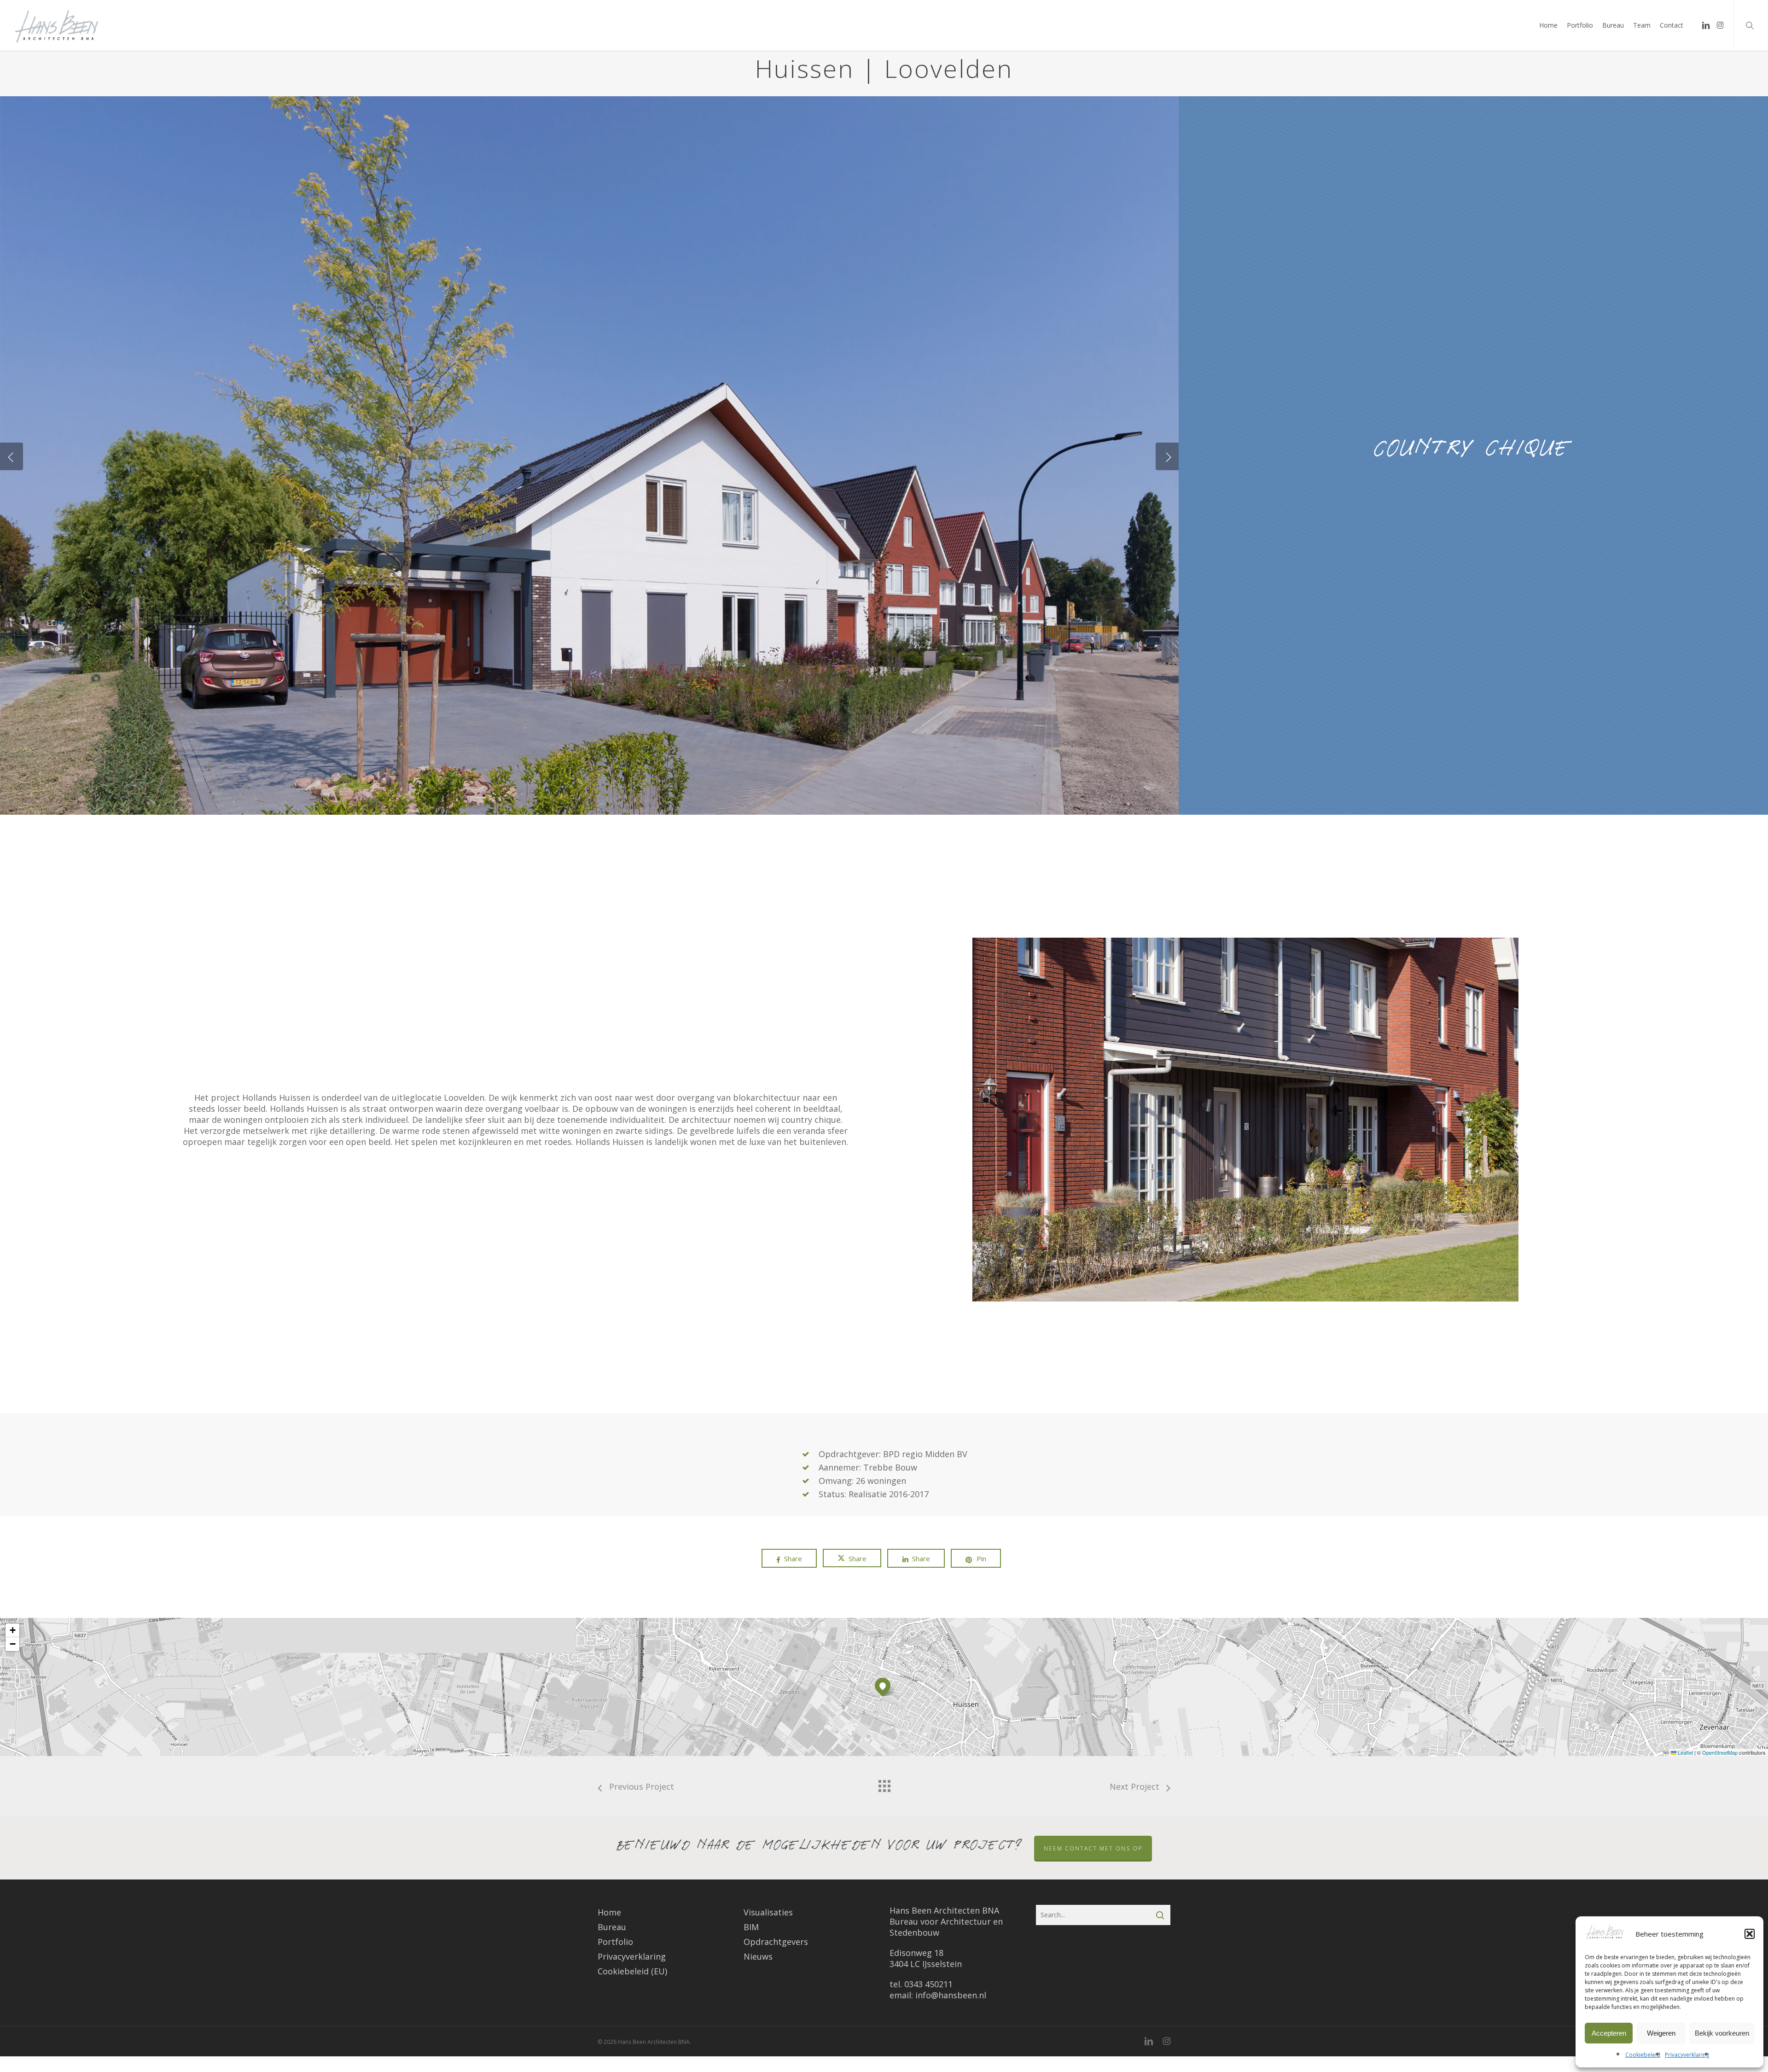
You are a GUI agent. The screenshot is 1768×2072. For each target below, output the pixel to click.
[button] (1750, 1934)
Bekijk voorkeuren (1722, 2033)
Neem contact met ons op (1093, 1848)
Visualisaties (768, 1912)
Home (609, 1912)
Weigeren (1661, 2033)
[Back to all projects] (884, 1784)
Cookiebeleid (1643, 2055)
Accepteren (1609, 2033)
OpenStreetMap (1720, 1752)
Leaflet (1685, 1752)
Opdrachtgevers (776, 1942)
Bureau (612, 1927)
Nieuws (758, 1956)
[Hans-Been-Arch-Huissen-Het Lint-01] (589, 787)
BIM (751, 1927)
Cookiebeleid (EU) (632, 1971)
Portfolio (615, 1942)
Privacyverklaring (1687, 2055)
